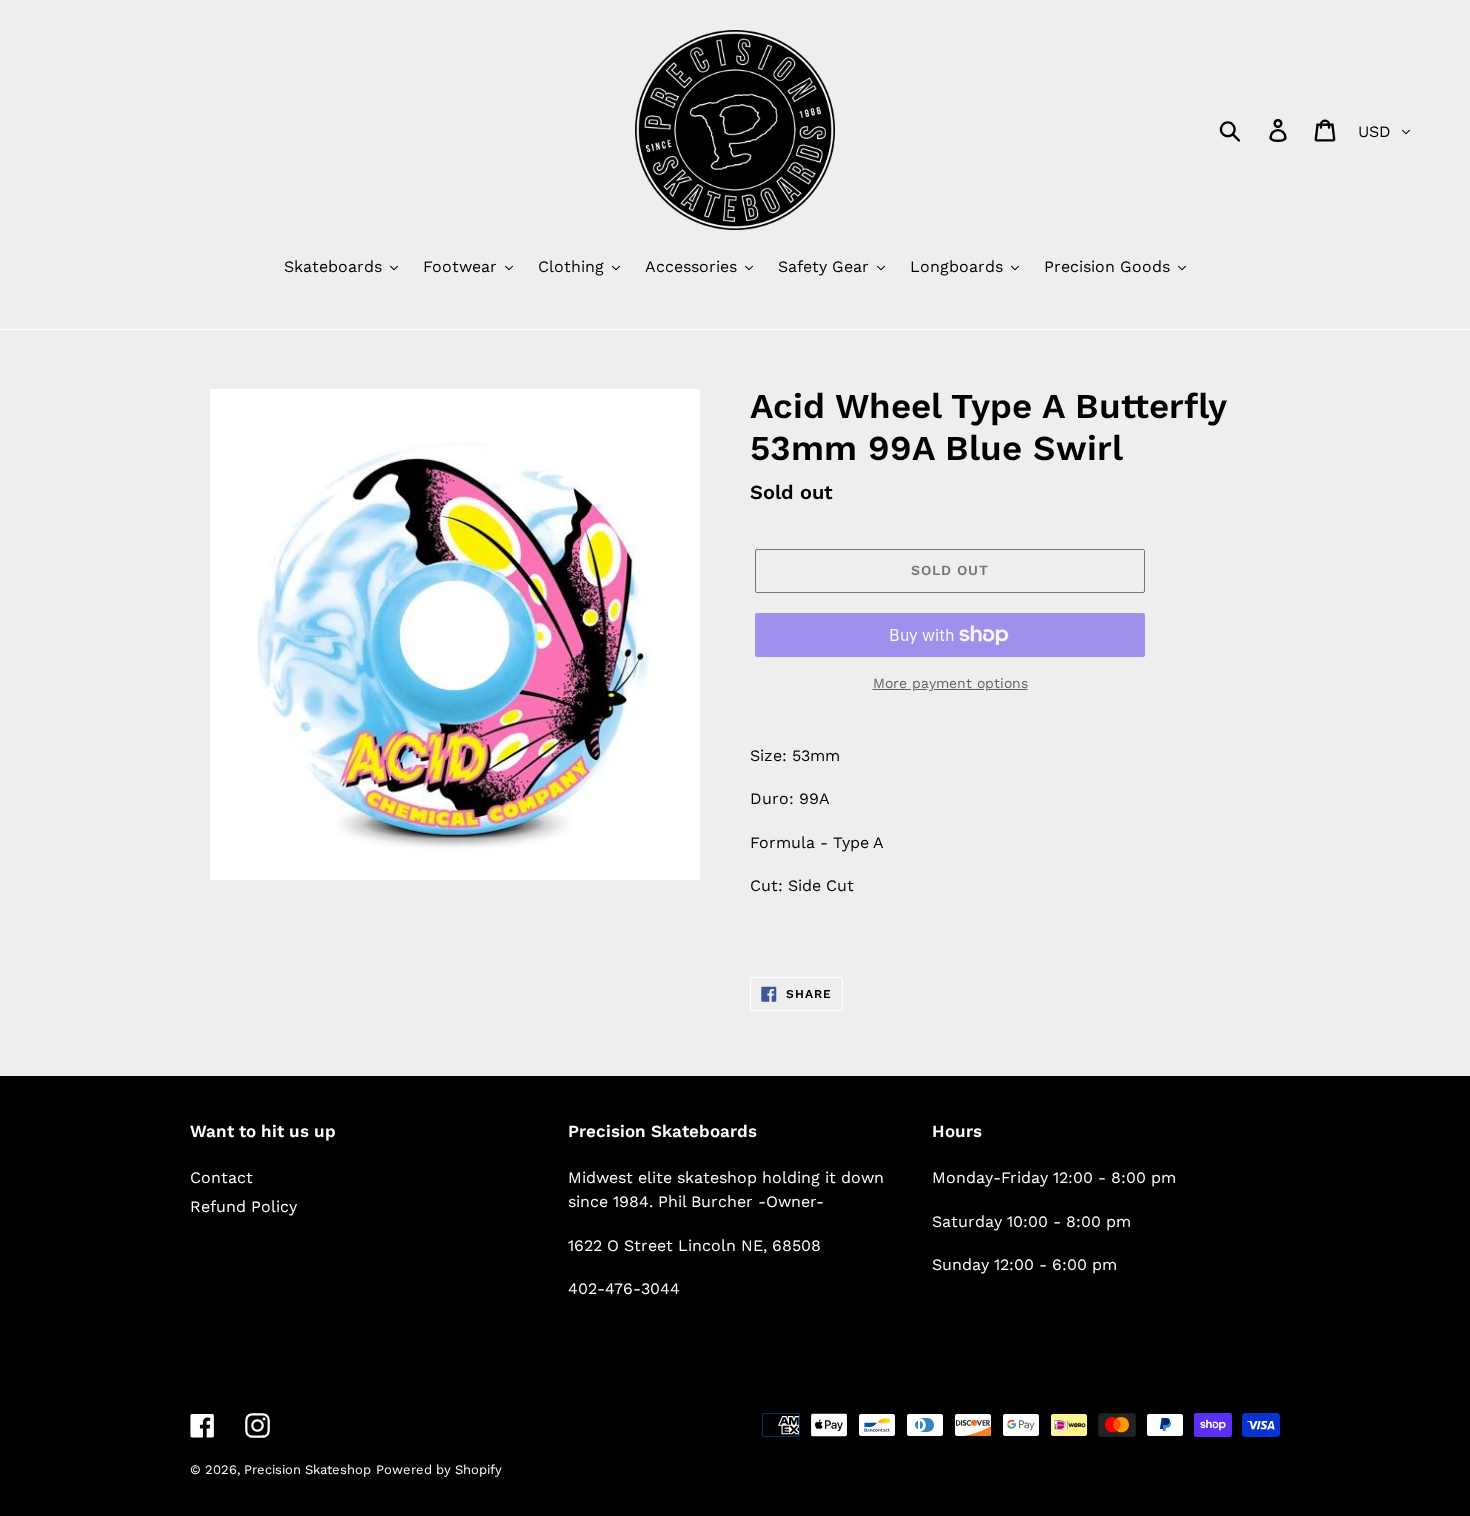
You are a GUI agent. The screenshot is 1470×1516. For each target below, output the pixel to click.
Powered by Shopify (439, 1469)
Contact (221, 1177)
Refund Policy (243, 1206)
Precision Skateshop (307, 1469)
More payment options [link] (950, 683)
